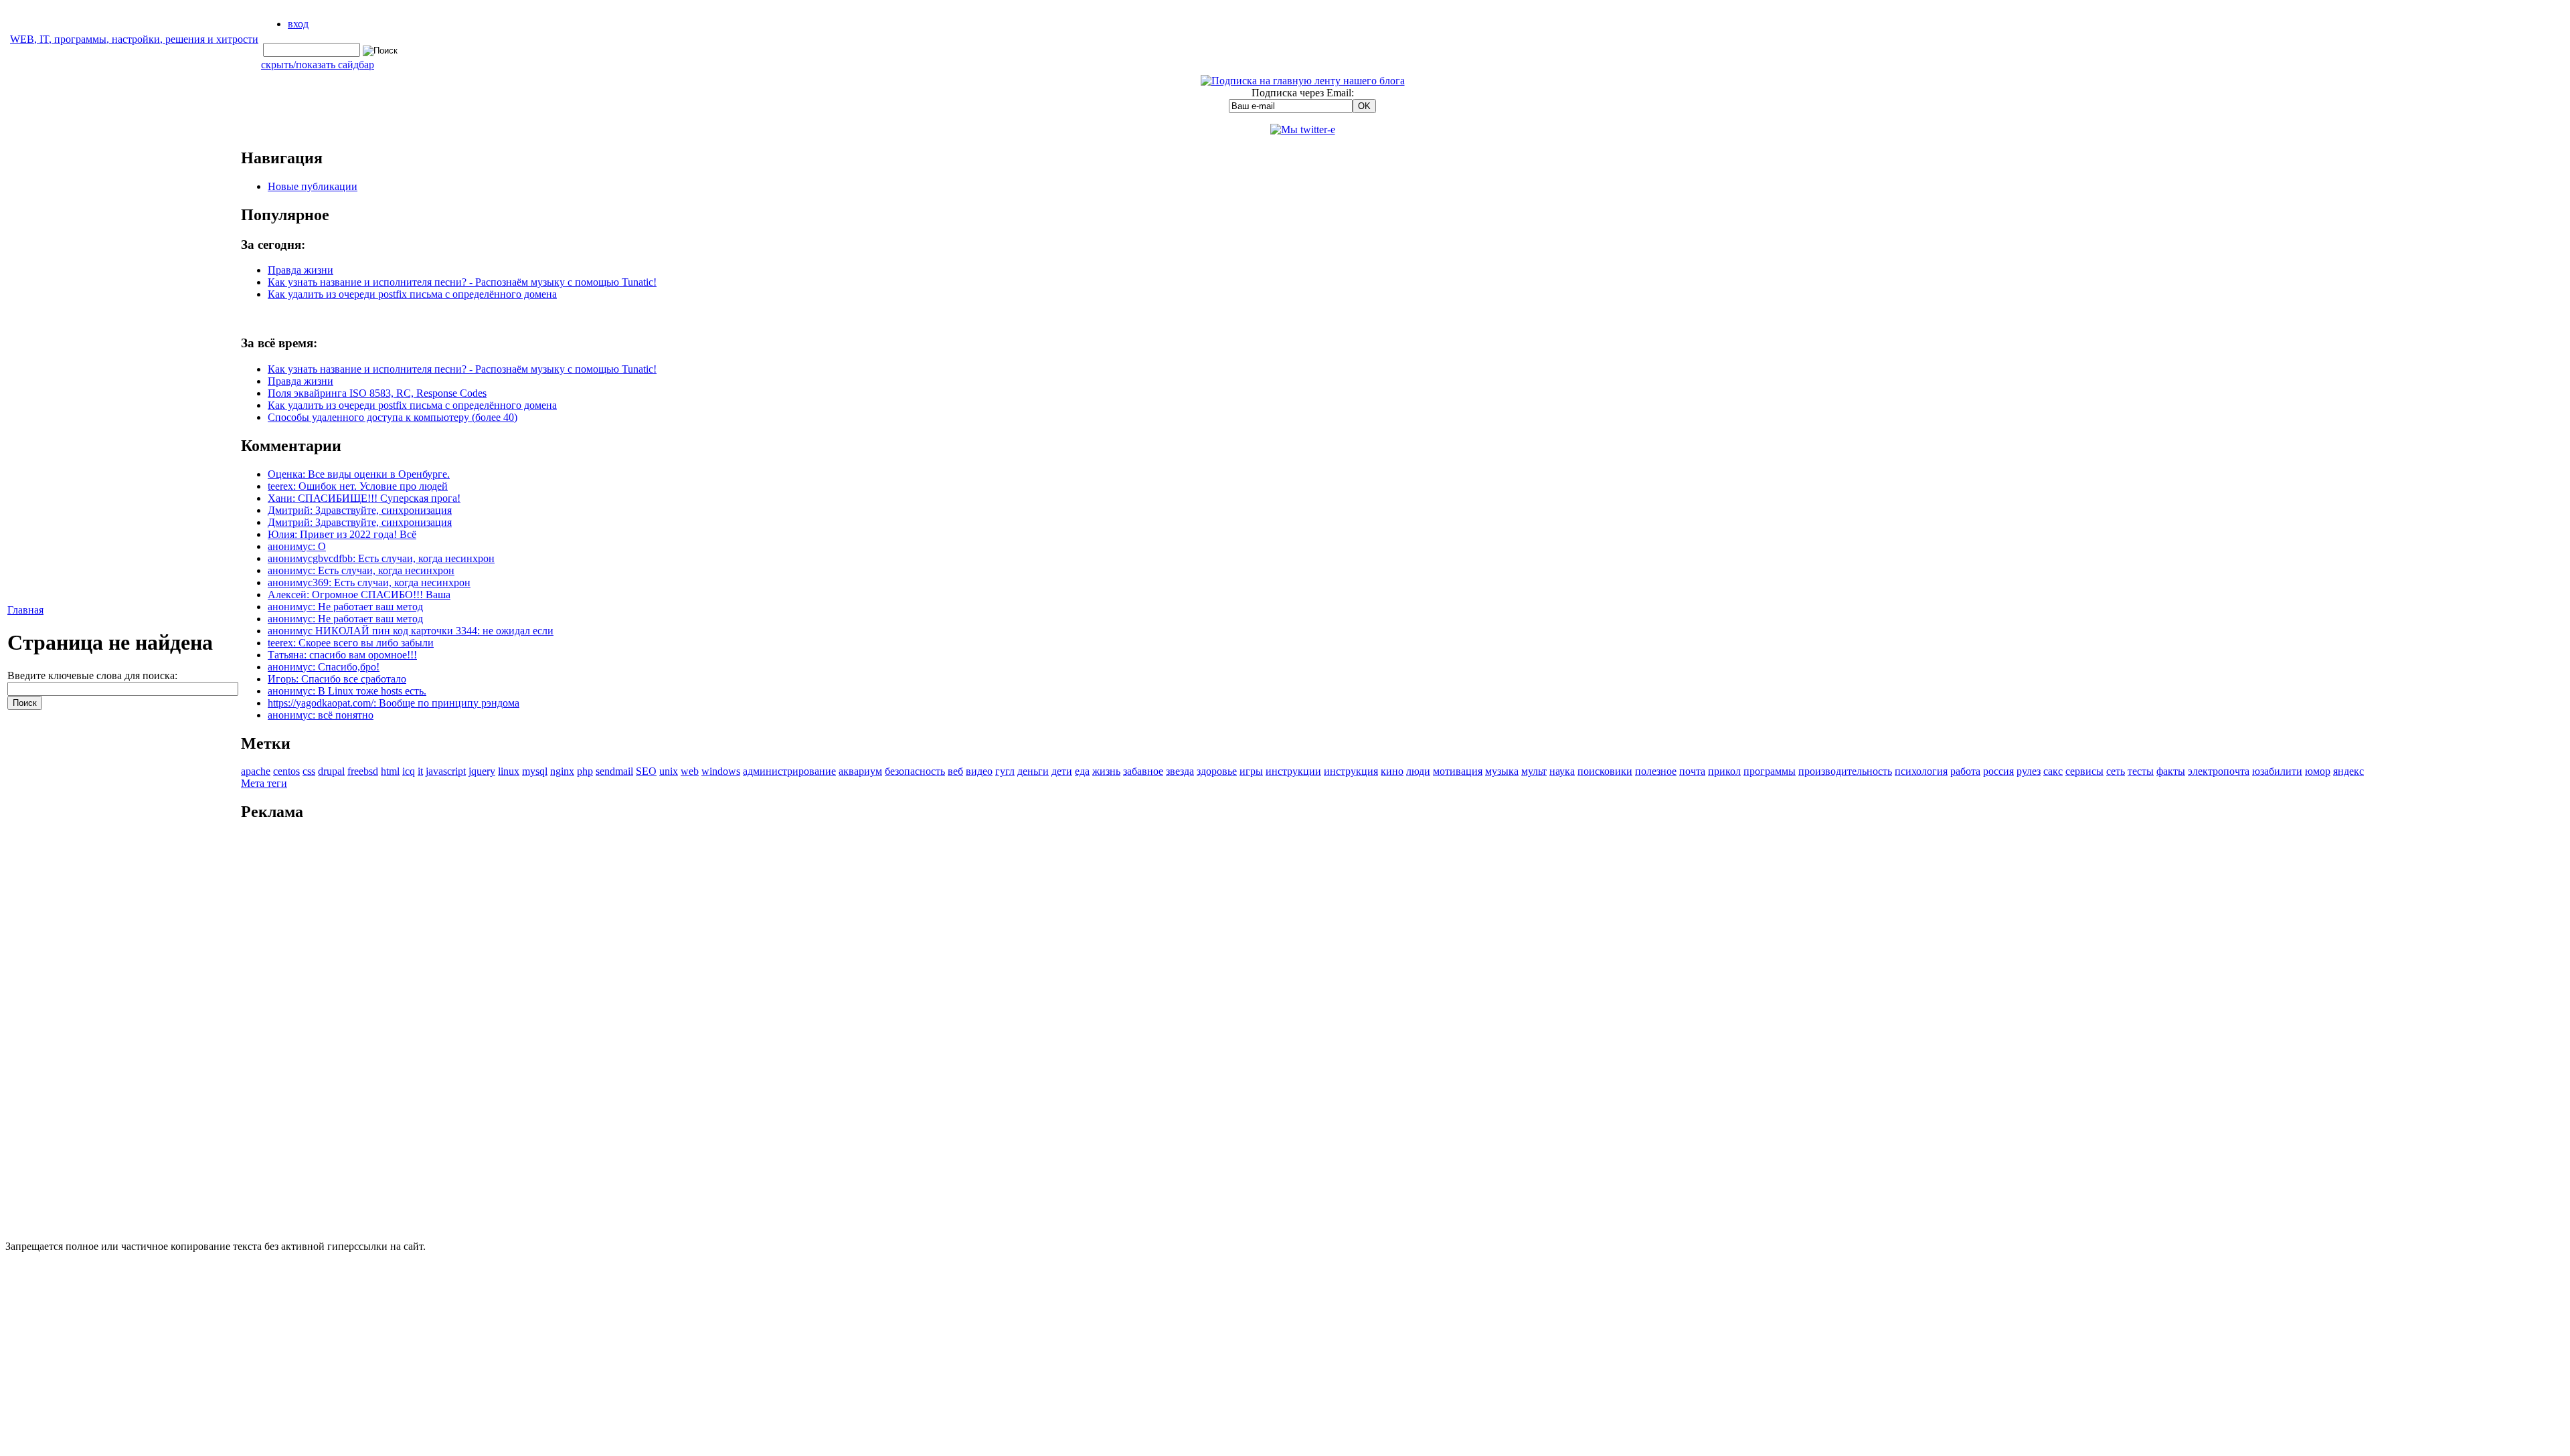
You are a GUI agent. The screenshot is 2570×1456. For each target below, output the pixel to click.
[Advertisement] (1302, 1035)
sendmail (614, 771)
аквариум (860, 771)
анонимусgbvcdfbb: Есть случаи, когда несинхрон (381, 558)
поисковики (1605, 771)
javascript (446, 771)
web (690, 771)
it (420, 771)
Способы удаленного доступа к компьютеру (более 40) (393, 417)
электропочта (2219, 771)
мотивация (1458, 771)
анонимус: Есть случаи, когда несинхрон (361, 570)
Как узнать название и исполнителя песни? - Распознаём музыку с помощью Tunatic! (462, 282)
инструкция (1351, 771)
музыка (1502, 771)
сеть (2116, 771)
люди (1418, 771)
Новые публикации (313, 186)
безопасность (915, 771)
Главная (25, 610)
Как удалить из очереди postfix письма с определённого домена (412, 294)
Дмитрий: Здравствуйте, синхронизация (360, 510)
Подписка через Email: (1303, 93)
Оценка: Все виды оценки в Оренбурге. (359, 474)
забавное (1143, 771)
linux (509, 771)
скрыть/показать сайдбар (318, 65)
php (585, 771)
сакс (2053, 771)
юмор (2318, 771)
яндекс (2348, 771)
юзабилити (2277, 771)
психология (1921, 771)
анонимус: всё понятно (321, 715)
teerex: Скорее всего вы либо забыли (351, 643)
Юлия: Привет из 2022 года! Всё (342, 534)
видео (979, 771)
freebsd (363, 771)
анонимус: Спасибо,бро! (324, 667)
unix (669, 771)
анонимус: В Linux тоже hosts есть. (347, 691)
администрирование (789, 771)
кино (1392, 771)
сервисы (2084, 771)
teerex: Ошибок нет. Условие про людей (358, 486)
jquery (482, 771)
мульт (1534, 771)
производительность (1845, 771)
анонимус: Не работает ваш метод (345, 607)
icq (409, 771)
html (390, 771)
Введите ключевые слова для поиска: (92, 675)
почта (1692, 771)
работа (1965, 771)
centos (286, 771)
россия (1998, 771)
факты (2171, 771)
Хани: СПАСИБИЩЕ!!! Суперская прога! (364, 498)
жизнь (1106, 771)
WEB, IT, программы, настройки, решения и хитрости (134, 39)
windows (721, 771)
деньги (1033, 771)
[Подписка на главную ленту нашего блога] (1303, 81)
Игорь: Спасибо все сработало (337, 679)
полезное (1656, 771)
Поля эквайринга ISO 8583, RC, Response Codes (377, 393)
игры (1251, 771)
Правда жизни (301, 270)
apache (256, 771)
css (309, 771)
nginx (562, 771)
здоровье (1217, 771)
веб (955, 771)
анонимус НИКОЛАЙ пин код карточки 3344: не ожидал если (411, 631)
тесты (2141, 771)
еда (1082, 771)
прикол (1724, 771)
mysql (535, 771)
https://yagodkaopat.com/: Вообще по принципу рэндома (394, 703)
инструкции (1293, 771)
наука (1562, 771)
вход (298, 24)
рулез (2029, 771)
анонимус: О (297, 546)
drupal (331, 771)
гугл (1005, 771)
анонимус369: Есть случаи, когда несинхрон (369, 582)
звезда (1180, 771)
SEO (646, 771)
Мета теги (264, 783)
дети (1062, 771)
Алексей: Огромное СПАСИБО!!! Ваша (359, 595)
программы (1770, 771)
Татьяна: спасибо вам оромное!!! (342, 655)
